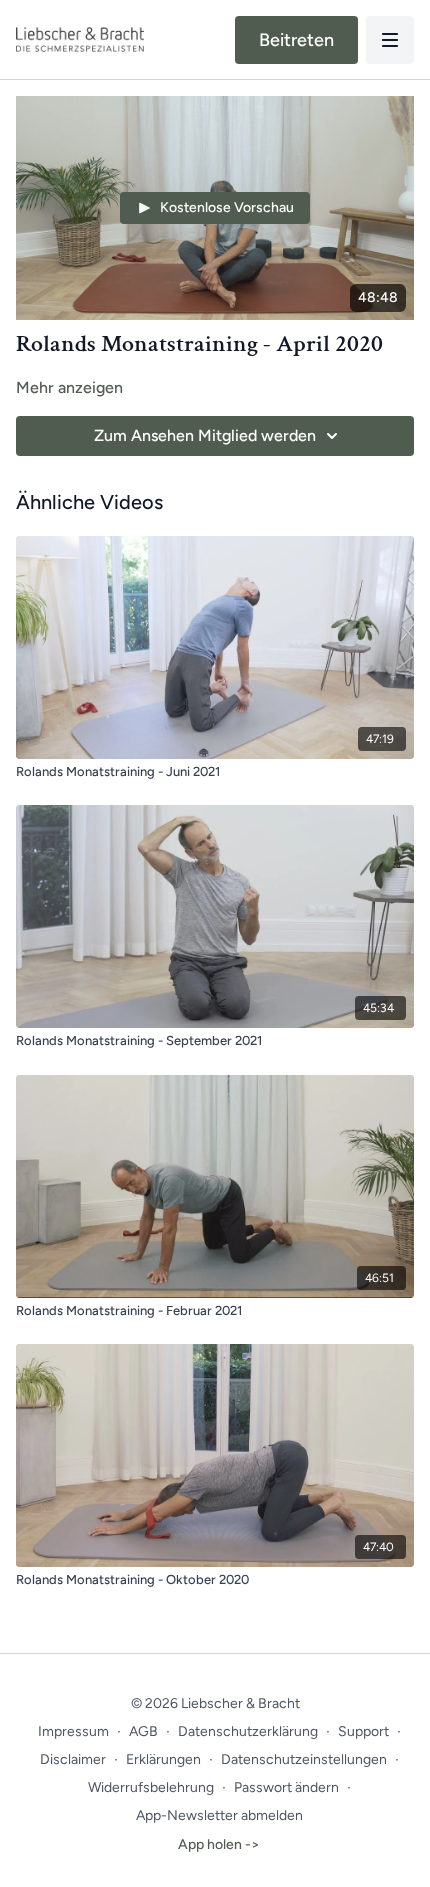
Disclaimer (73, 1759)
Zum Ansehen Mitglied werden (205, 435)
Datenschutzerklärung (248, 1731)
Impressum (73, 1731)
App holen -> (219, 1844)
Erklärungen (163, 1759)
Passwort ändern (286, 1787)
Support (363, 1731)
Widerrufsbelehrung (151, 1787)
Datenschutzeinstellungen (304, 1759)
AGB (143, 1731)
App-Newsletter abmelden (219, 1815)
